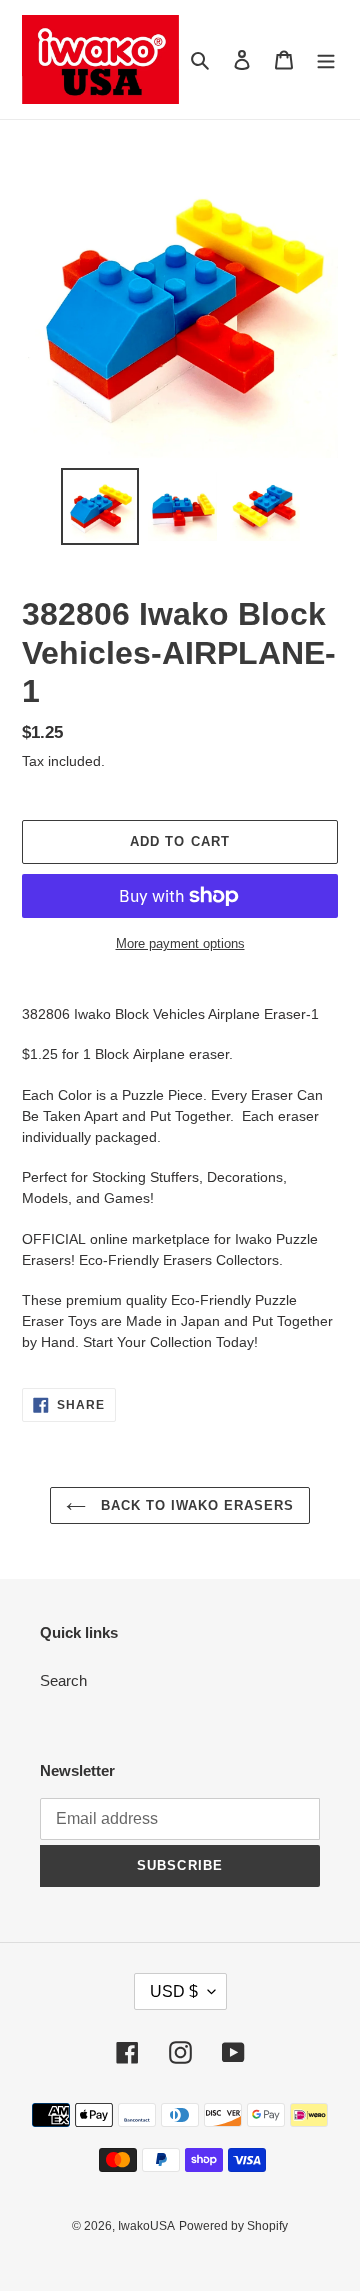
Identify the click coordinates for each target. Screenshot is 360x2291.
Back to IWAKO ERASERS (195, 1505)
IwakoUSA (146, 2226)
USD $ (174, 1991)
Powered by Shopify (233, 2226)
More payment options (180, 943)
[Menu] (326, 59)
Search (63, 1680)
